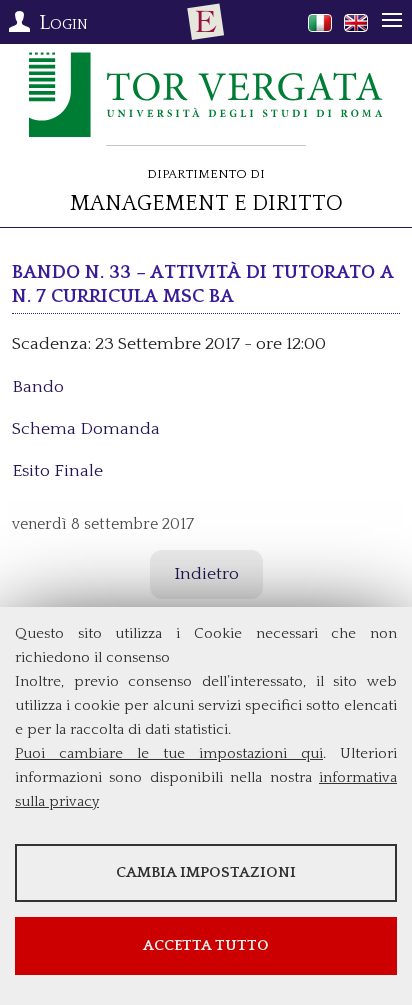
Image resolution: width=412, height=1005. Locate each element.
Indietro (206, 574)
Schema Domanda (86, 429)
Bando (38, 387)
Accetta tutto (206, 945)
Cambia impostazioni (206, 872)
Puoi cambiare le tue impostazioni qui (169, 753)
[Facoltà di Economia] (206, 22)
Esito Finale (57, 471)
